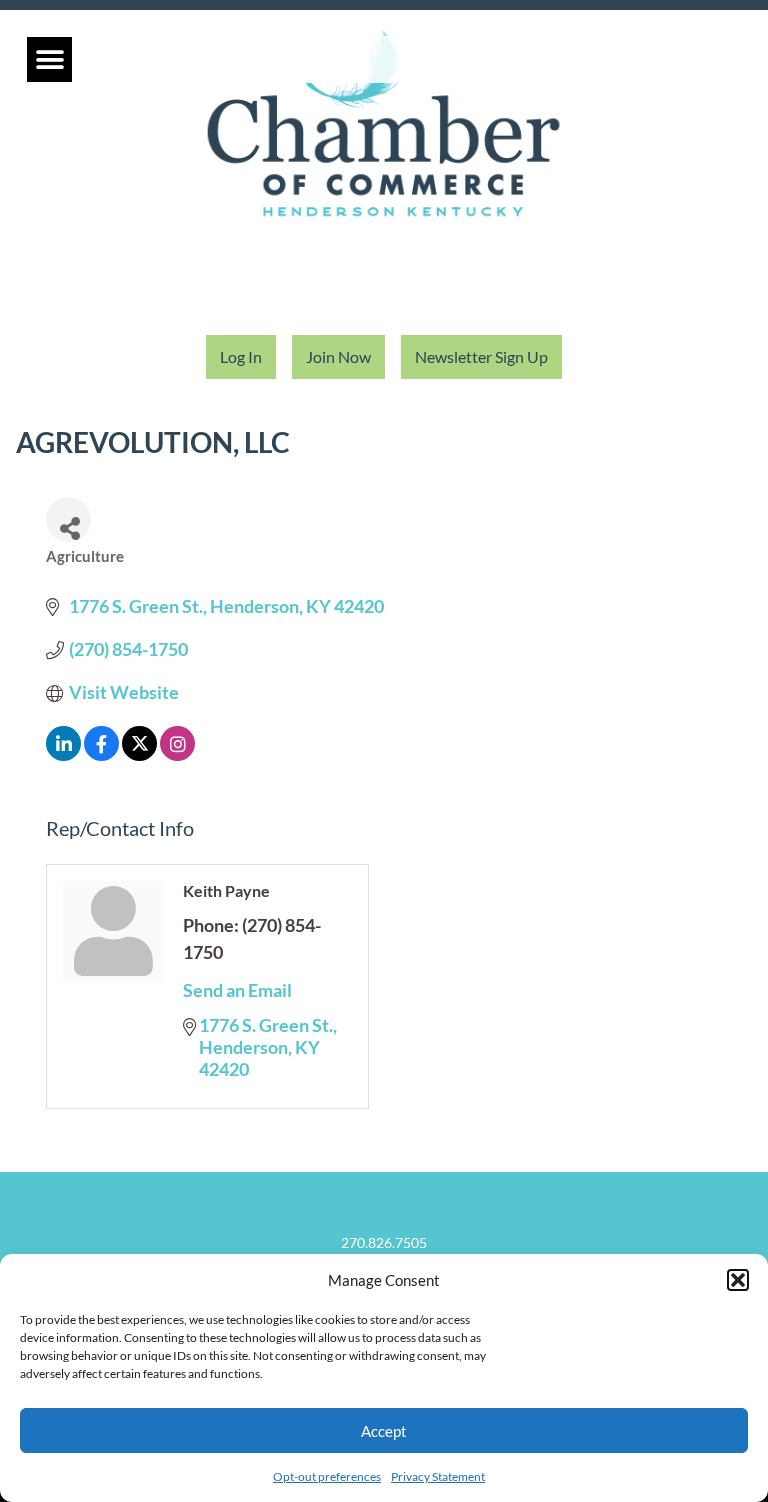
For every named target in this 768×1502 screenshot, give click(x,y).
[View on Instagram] (177, 754)
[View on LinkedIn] (63, 754)
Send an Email (237, 990)
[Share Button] (68, 519)
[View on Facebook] (101, 754)
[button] (738, 1280)
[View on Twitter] (139, 754)
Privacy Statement (438, 1476)
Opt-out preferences (327, 1476)
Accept (384, 1431)
